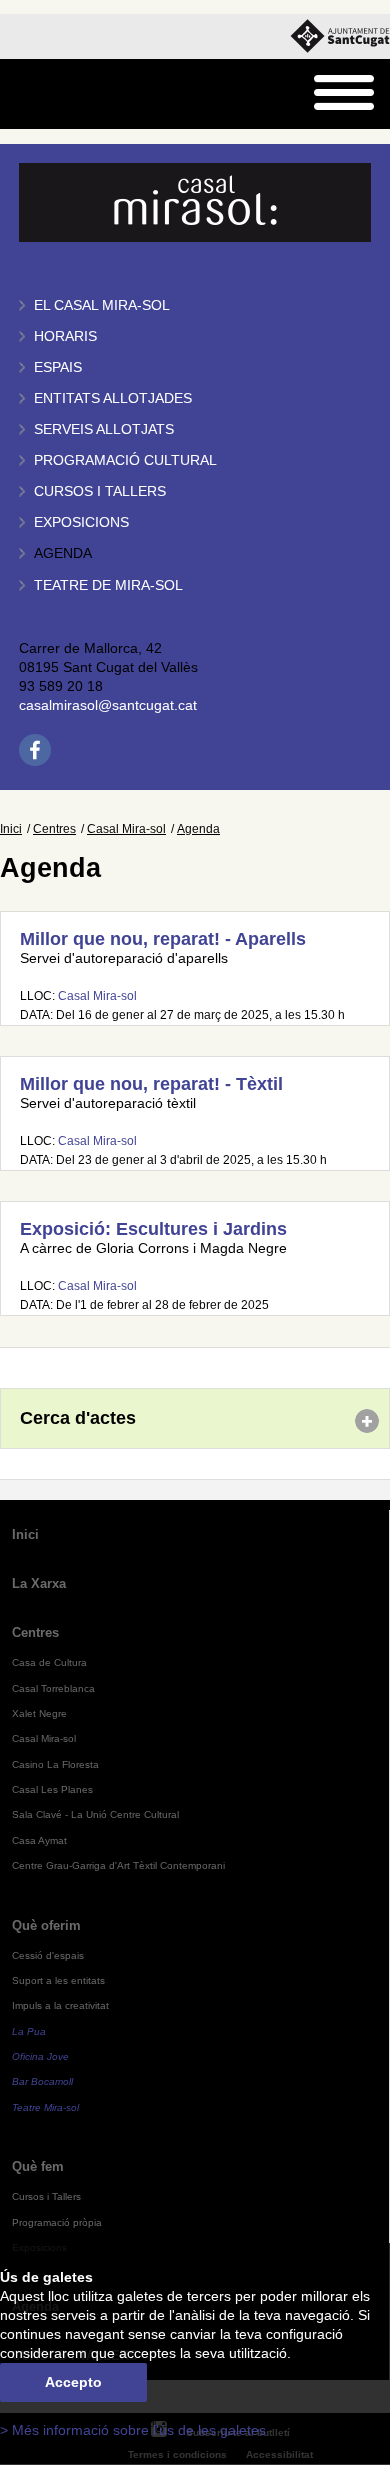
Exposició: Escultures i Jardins (153, 1229)
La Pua (29, 2031)
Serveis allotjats (104, 429)
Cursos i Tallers (46, 2196)
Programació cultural (125, 460)
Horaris (65, 336)
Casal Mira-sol (126, 829)
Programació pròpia (57, 2222)
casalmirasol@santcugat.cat (108, 705)
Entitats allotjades (113, 398)
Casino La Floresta (55, 1764)
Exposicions (81, 522)
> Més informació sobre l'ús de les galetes (133, 2430)
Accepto (73, 2382)
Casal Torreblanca (53, 1688)
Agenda (63, 553)
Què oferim (46, 1925)
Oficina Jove (40, 2056)
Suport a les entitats (58, 1980)
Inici (11, 829)
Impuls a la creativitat (60, 2005)
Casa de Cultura (49, 1662)
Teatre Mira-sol (45, 2107)
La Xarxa (39, 1583)
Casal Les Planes (52, 1789)
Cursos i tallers (100, 491)
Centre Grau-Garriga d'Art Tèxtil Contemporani (118, 1865)
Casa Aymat (39, 1840)
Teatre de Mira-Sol (108, 585)
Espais (58, 367)
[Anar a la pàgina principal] (66, 94)
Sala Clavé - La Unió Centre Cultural (95, 1814)
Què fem (38, 2166)
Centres (54, 829)
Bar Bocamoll (42, 2081)
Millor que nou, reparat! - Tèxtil (151, 1084)
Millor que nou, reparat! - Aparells (163, 939)
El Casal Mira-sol (102, 305)
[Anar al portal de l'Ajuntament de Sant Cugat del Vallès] (340, 36)
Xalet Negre (39, 1713)
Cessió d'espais (48, 1955)
